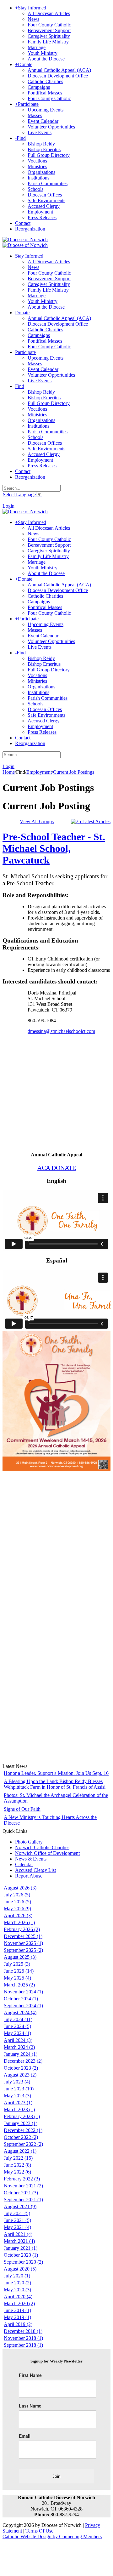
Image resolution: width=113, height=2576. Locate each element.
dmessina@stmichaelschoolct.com (61, 1031)
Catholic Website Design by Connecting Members (52, 2536)
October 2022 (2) (21, 2137)
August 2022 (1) (20, 2151)
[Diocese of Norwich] (25, 239)
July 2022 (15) (18, 2158)
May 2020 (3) (17, 2290)
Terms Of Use (39, 2531)
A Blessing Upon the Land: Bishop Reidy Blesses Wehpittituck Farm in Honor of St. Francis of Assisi (55, 1784)
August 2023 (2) (20, 2075)
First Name (30, 2375)
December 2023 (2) (23, 2061)
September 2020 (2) (23, 2262)
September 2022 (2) (23, 2144)
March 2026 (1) (19, 1922)
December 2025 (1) (23, 1936)
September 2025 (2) (23, 1950)
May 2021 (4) (17, 2227)
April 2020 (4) (18, 2297)
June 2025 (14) (19, 1971)
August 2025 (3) (20, 1957)
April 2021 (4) (18, 2234)
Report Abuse (29, 1876)
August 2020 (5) (20, 2269)
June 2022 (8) (17, 2165)
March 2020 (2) (19, 2303)
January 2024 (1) (21, 2054)
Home (9, 772)
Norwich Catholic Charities (42, 1847)
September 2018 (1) (23, 2345)
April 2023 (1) (18, 2103)
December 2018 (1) (23, 2331)
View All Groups (37, 821)
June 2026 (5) (17, 1902)
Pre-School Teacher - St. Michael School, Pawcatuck (54, 848)
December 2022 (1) (23, 2130)
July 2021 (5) (17, 2213)
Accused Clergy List (35, 1870)
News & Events (31, 1859)
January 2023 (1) (21, 2123)
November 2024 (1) (23, 1992)
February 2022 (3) (22, 2179)
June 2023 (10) (19, 2089)
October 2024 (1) (21, 1999)
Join (56, 2476)
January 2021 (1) (21, 2248)
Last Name (30, 2406)
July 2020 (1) (17, 2276)
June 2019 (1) (17, 2310)
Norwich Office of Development (47, 1853)
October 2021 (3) (21, 2193)
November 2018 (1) (23, 2338)
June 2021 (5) (17, 2220)
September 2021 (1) (23, 2200)
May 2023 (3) (17, 2096)
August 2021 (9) (20, 2206)
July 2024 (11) (18, 2019)
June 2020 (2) (17, 2283)
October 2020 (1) (21, 2255)
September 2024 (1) (23, 2006)
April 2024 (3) (18, 2040)
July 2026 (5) (17, 1895)
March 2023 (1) (19, 2109)
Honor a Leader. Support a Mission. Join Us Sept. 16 (56, 1773)
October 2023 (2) (21, 2068)
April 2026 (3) (18, 1915)
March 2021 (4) (19, 2241)
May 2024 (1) (17, 2033)
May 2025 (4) (17, 1978)
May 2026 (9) (17, 1909)
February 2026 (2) (22, 1929)
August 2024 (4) (20, 2012)
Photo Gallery (29, 1842)
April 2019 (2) (18, 2324)
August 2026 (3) (20, 1888)
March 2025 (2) (19, 1985)
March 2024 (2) (19, 2047)
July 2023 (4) (17, 2082)
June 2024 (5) (17, 2026)
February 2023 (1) (22, 2116)
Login (8, 506)
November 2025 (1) (23, 1943)
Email (25, 2436)
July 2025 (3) (17, 1964)
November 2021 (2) (23, 2186)
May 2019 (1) (17, 2317)
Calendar (24, 1864)
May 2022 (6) (17, 2172)
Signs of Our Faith (22, 1809)
